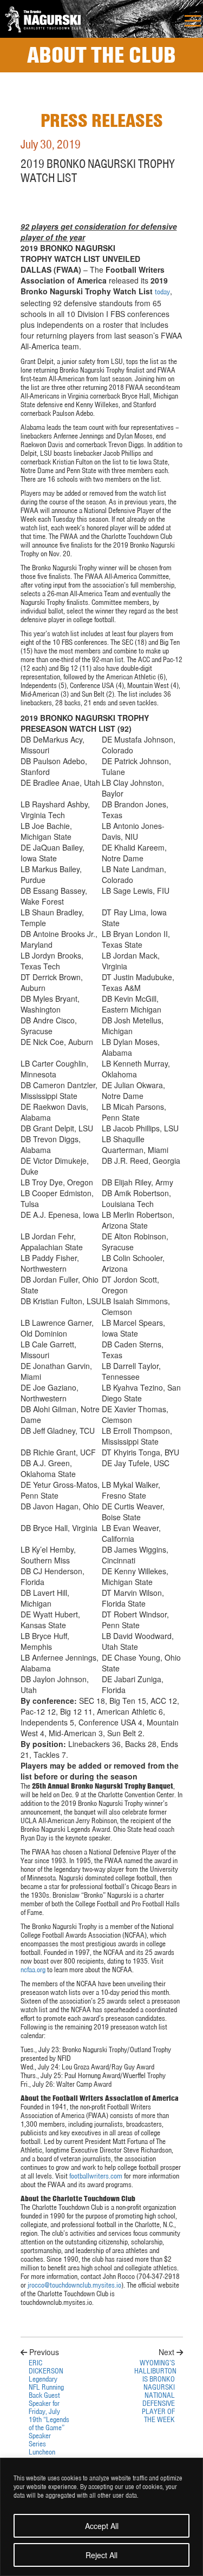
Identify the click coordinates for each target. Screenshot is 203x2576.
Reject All (101, 2555)
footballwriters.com (96, 2176)
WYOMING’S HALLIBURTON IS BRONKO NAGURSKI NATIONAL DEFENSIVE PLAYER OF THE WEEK (155, 2391)
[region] (101, 2517)
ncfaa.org (33, 1970)
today (162, 292)
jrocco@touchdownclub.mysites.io (74, 2285)
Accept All (102, 2526)
